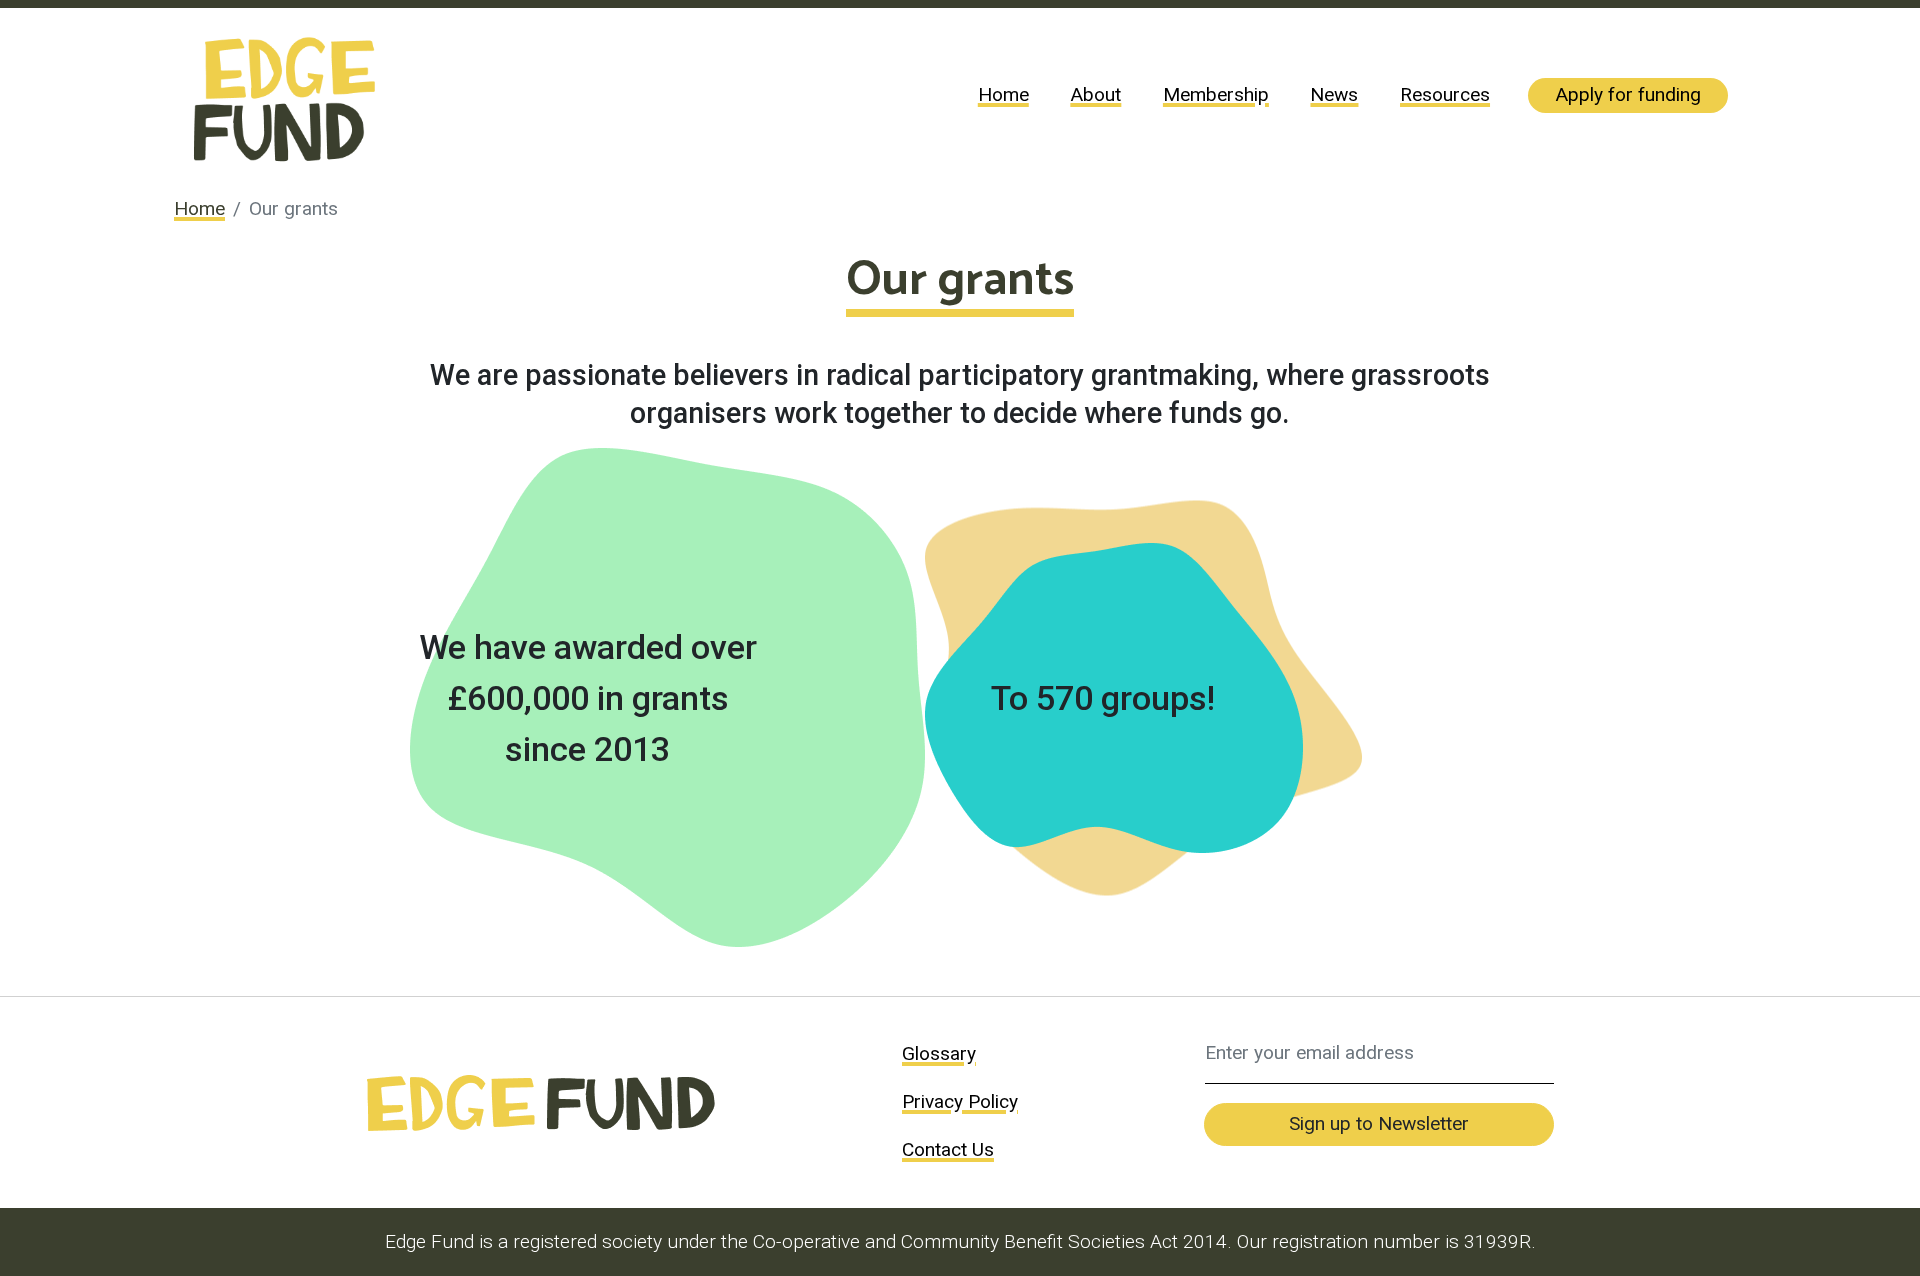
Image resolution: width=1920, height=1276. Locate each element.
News (1334, 94)
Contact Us (948, 1149)
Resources (1445, 94)
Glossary (939, 1053)
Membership (1216, 94)
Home (1003, 94)
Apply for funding (1628, 94)
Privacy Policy (960, 1101)
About (1095, 94)
